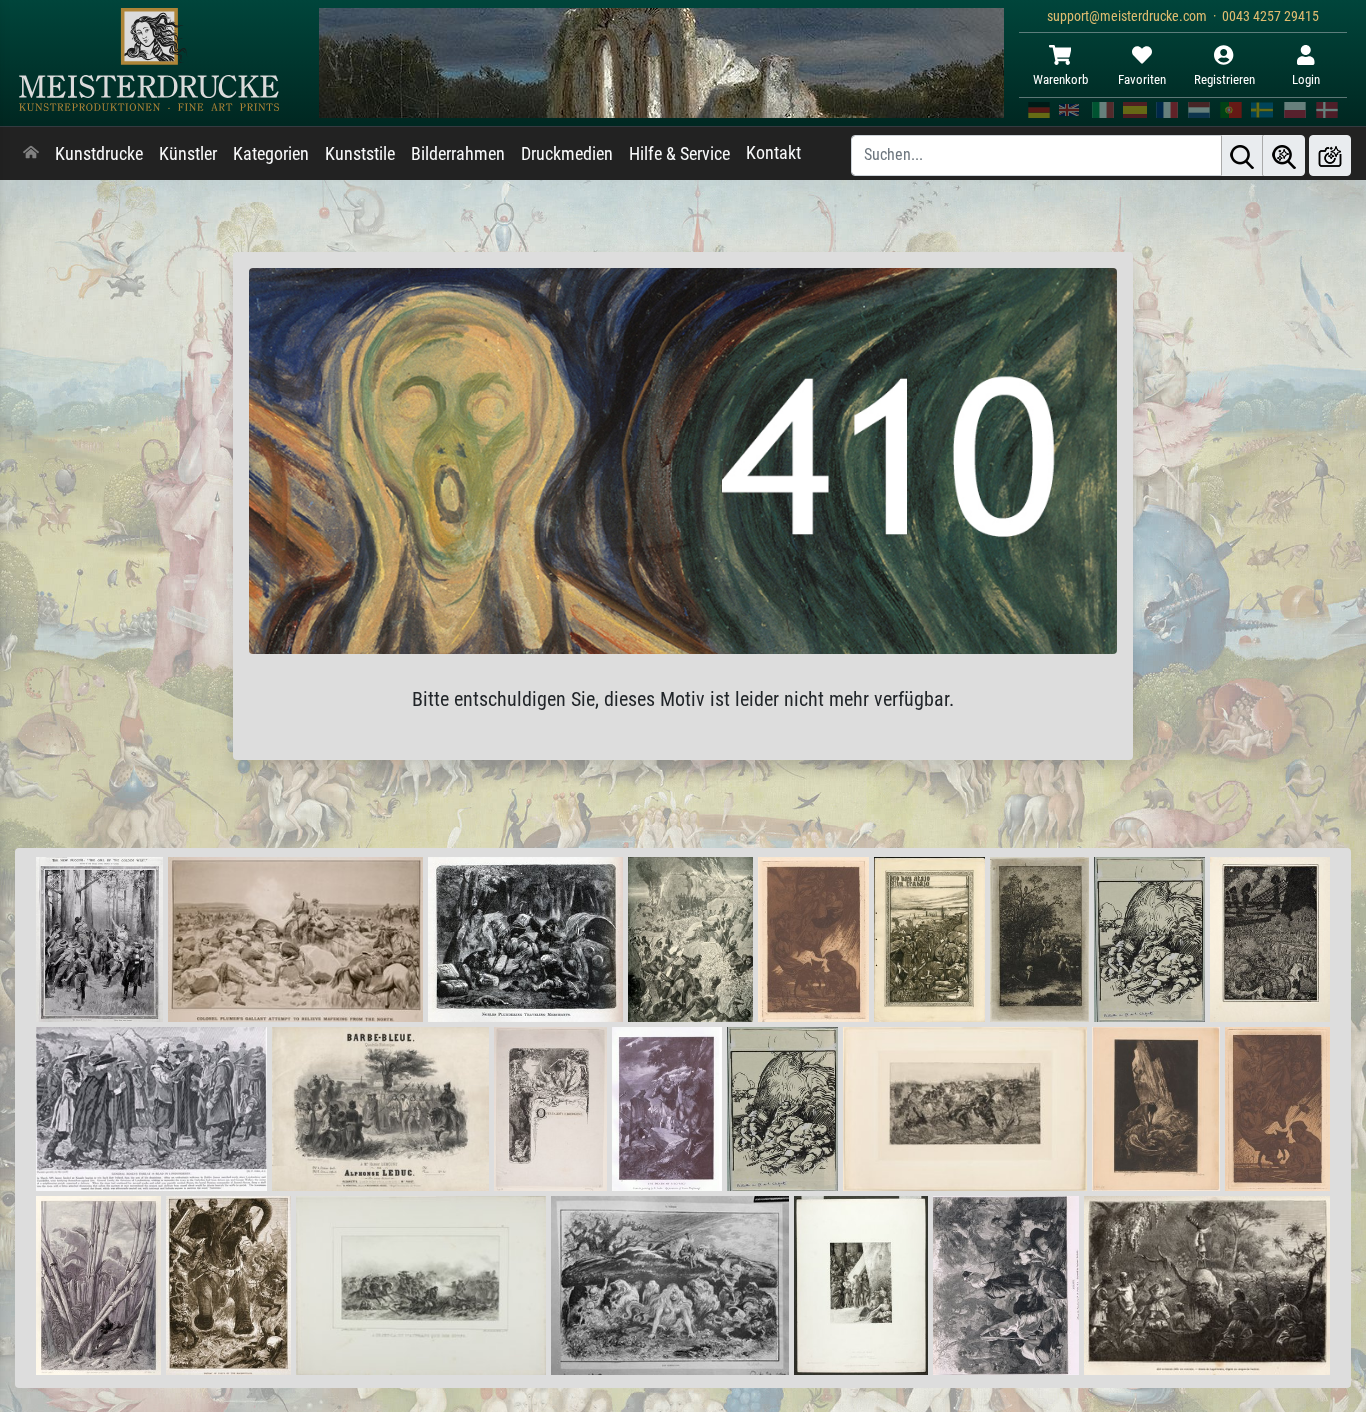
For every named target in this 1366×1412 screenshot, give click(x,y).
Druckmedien (567, 154)
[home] (31, 154)
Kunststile (360, 154)
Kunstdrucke (99, 154)
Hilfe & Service (679, 154)
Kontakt (773, 153)
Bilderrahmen (458, 154)
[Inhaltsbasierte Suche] (1284, 155)
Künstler (188, 154)
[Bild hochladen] (1330, 155)
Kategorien (271, 154)
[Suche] (1242, 155)
